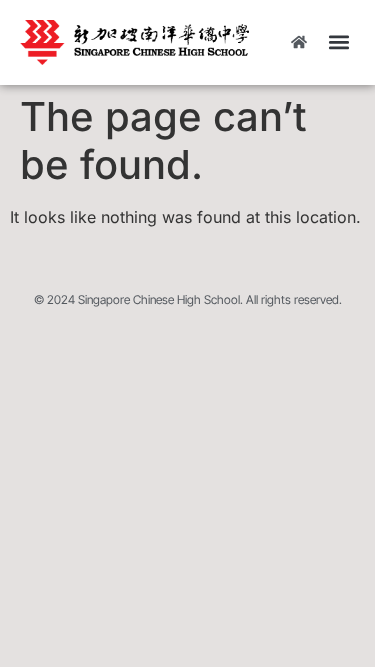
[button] (338, 42)
